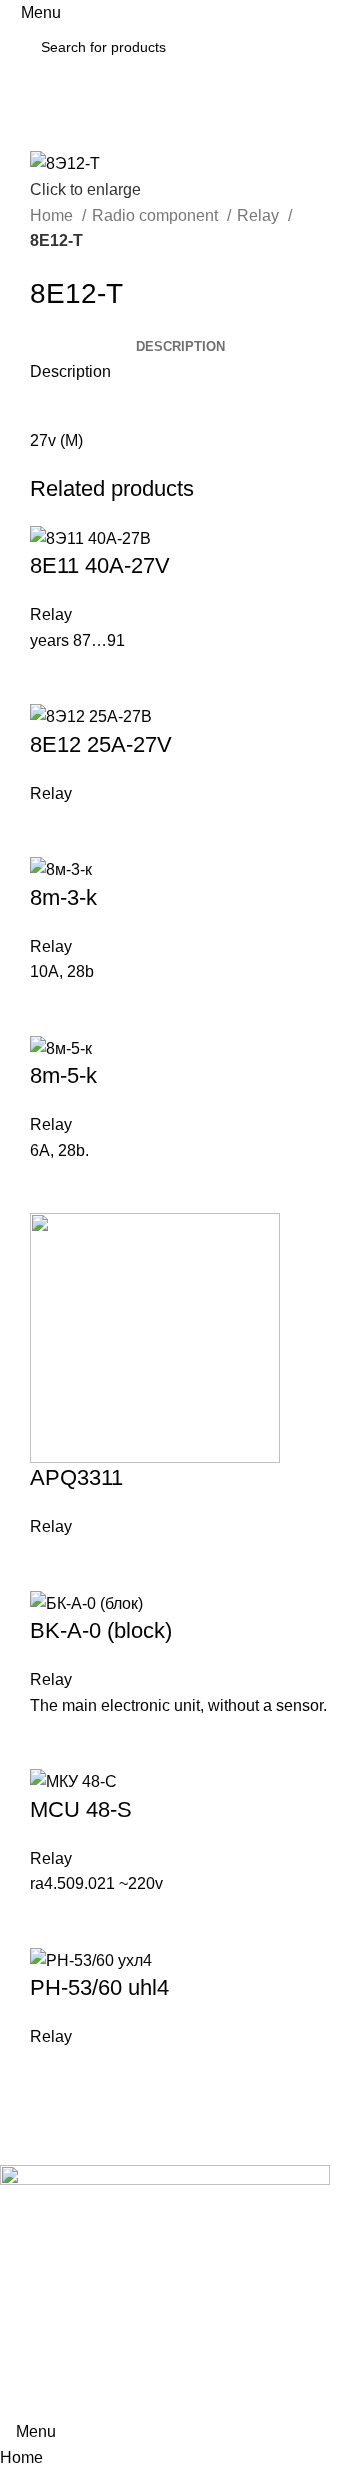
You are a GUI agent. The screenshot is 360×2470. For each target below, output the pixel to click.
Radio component (157, 215)
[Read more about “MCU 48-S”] (55, 1922)
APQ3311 (76, 1477)
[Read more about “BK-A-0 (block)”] (55, 1743)
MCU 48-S (81, 1809)
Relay (260, 215)
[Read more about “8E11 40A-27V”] (55, 678)
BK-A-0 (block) (101, 1630)
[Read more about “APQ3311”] (55, 1565)
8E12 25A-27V (101, 744)
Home (53, 215)
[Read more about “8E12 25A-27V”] (55, 831)
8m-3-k (63, 897)
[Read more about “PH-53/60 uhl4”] (55, 2075)
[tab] (180, 347)
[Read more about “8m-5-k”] (55, 1188)
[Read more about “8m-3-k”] (55, 1010)
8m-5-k (63, 1075)
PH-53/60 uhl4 (99, 1987)
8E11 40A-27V (100, 565)
